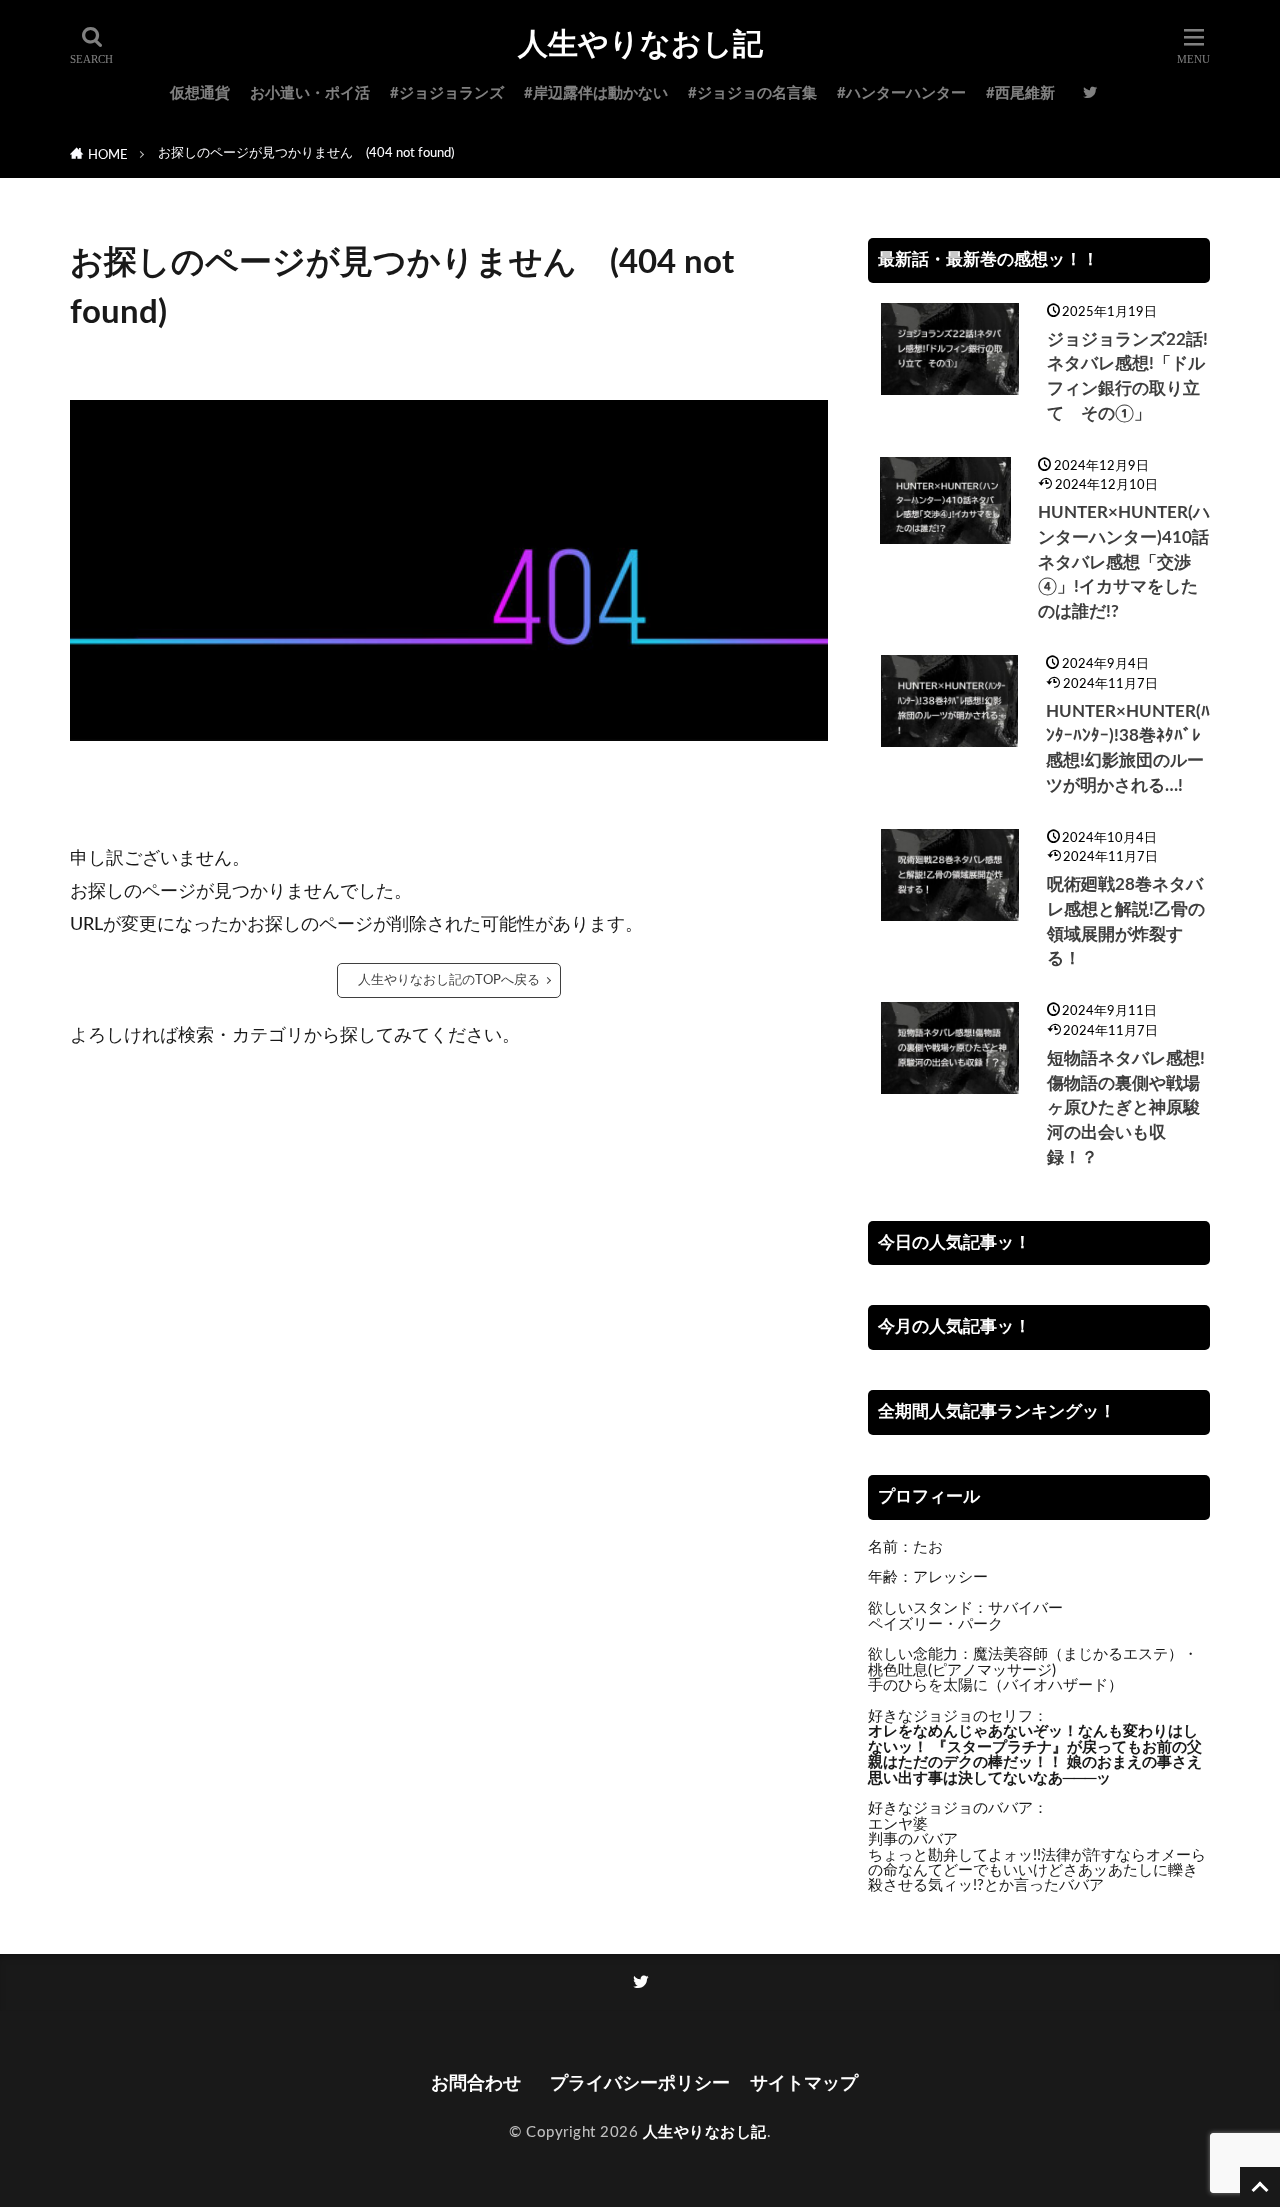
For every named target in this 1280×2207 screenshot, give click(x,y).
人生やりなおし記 (640, 45)
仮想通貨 (200, 93)
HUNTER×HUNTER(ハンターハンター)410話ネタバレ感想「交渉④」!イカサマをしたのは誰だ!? (1124, 562)
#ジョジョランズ (447, 93)
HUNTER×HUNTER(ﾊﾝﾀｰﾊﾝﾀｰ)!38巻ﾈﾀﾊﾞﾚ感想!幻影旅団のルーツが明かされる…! (1128, 749)
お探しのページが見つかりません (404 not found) (306, 153)
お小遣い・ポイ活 (310, 93)
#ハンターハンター (901, 93)
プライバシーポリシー (640, 2083)
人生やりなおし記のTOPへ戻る (449, 980)
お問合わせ (480, 2083)
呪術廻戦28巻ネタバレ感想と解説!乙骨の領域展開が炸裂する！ (1126, 922)
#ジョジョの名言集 (752, 93)
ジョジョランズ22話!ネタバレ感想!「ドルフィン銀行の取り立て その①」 (1127, 377)
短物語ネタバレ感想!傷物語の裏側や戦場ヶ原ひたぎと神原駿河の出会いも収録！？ (1126, 1108)
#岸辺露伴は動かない (596, 93)
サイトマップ (804, 2083)
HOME (108, 155)
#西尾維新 (1020, 93)
